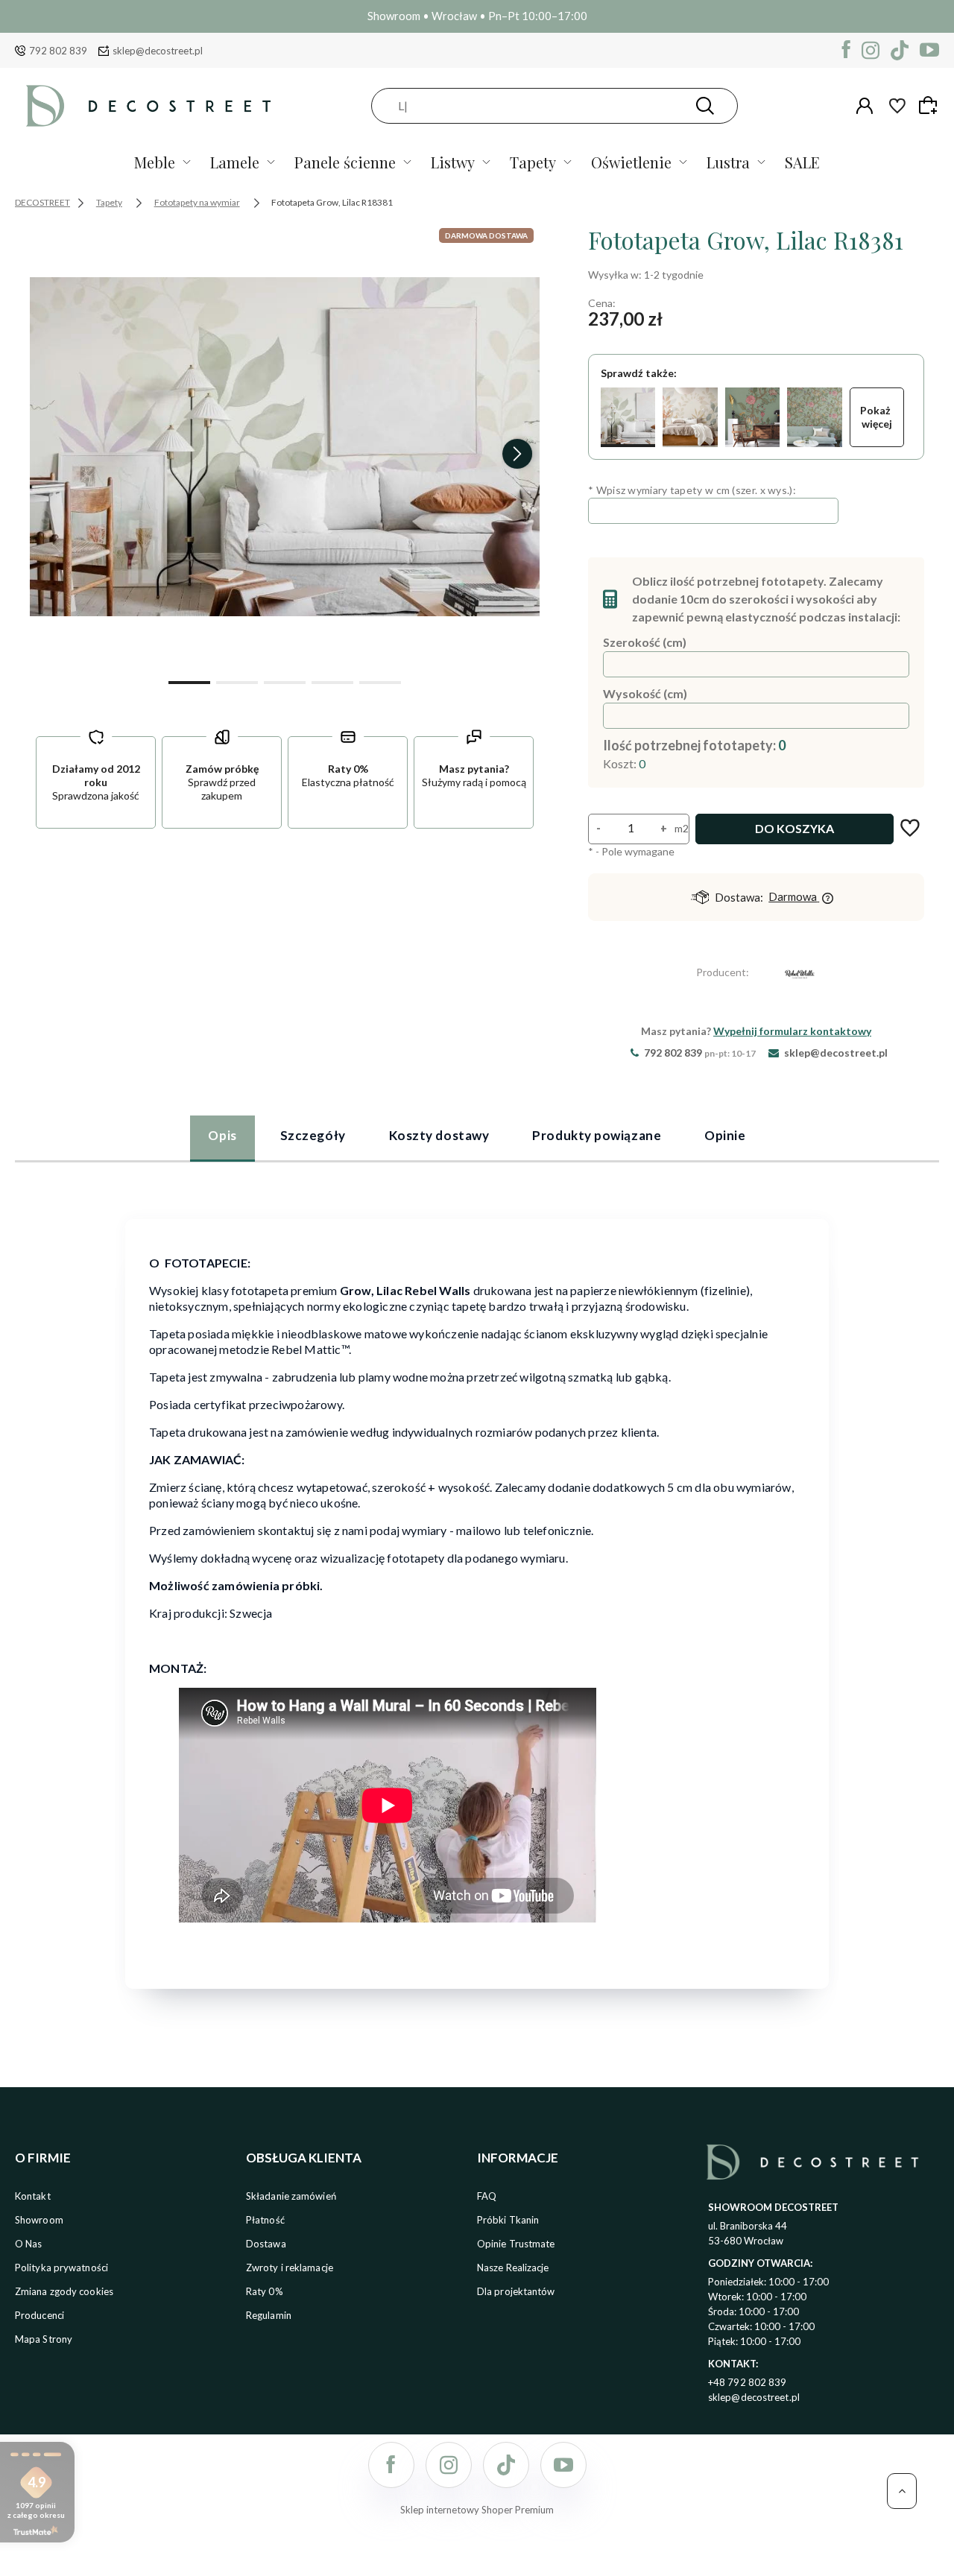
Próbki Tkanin (508, 2220)
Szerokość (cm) (645, 642)
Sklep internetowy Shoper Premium (477, 2510)
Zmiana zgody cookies (64, 2291)
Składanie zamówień (291, 2196)
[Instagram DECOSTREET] (871, 50)
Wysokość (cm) (645, 693)
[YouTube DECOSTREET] (929, 50)
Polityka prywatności (61, 2268)
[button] (189, 681)
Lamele (235, 162)
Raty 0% (265, 2291)
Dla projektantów (516, 2291)
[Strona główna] (148, 105)
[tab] (222, 1138)
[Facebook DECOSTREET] (846, 50)
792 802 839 (58, 51)
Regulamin (269, 2315)
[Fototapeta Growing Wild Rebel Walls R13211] (752, 417)
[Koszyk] (930, 105)
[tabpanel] (477, 1594)
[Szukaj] (705, 106)
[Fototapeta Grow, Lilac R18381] (628, 417)
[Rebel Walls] (800, 977)
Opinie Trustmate (516, 2244)
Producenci (40, 2315)
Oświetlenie (631, 162)
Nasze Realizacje (513, 2268)
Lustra (728, 162)
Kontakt (33, 2196)
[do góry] (902, 2491)
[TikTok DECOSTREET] (900, 50)
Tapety (533, 162)
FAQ (487, 2196)
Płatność (265, 2220)
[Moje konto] (865, 106)
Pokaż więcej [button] (876, 417)
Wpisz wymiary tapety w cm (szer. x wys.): (692, 490)
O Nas (29, 2244)
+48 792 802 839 (748, 2382)
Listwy (453, 162)
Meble (155, 162)
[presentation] (52, 454)
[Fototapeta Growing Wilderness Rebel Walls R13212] (814, 417)
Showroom (39, 2220)
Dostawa (266, 2244)
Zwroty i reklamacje (290, 2268)
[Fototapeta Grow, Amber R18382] (690, 417)
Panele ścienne (345, 162)
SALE (802, 162)
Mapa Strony (44, 2339)
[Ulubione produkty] (897, 106)
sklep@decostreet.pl (158, 51)
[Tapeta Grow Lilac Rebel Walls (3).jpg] (285, 447)
